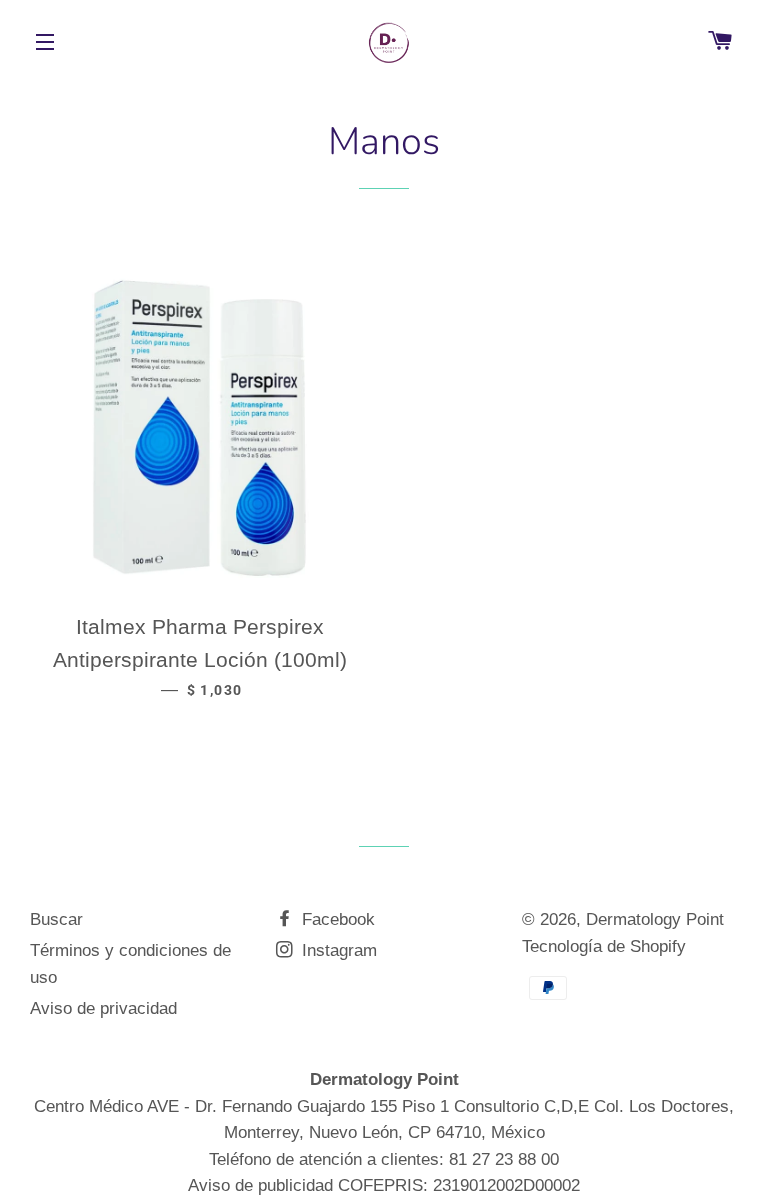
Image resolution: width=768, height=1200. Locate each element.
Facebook (336, 919)
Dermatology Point (655, 919)
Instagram (337, 950)
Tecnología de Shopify (604, 946)
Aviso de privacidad (103, 1008)
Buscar (56, 919)
